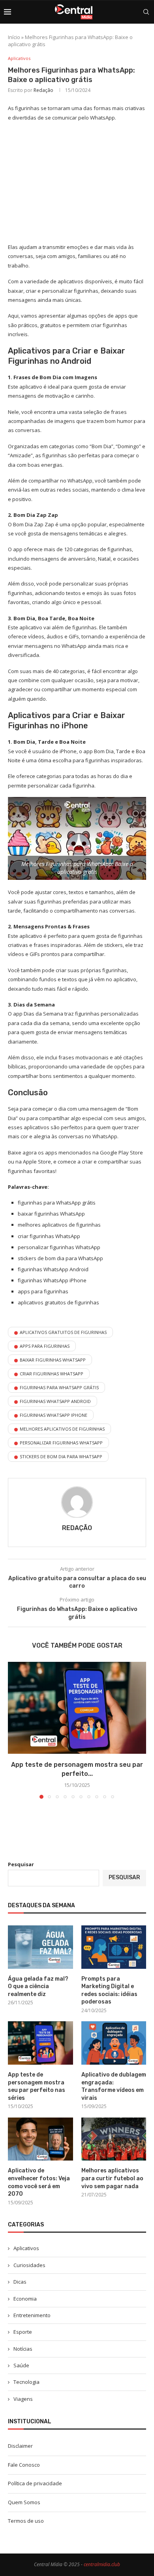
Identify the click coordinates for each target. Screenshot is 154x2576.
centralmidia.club (102, 2564)
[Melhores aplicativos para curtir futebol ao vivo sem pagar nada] (114, 2139)
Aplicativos (26, 2248)
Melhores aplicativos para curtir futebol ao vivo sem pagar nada (112, 2178)
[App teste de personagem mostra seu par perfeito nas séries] (77, 1708)
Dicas (20, 2282)
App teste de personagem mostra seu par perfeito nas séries (37, 2086)
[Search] (146, 12)
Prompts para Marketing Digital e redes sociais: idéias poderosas (109, 1990)
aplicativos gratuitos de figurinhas (63, 1332)
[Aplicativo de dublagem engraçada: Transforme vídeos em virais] (114, 2043)
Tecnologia (26, 2382)
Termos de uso (26, 2521)
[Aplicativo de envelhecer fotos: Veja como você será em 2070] (40, 2139)
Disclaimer (20, 2446)
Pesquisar (21, 1864)
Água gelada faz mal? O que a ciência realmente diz (38, 1987)
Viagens (23, 2399)
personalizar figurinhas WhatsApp (61, 1443)
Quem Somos (24, 2502)
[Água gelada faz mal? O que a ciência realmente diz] (40, 1947)
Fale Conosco (24, 2465)
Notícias (23, 2349)
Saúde (21, 2365)
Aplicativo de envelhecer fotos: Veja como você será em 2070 (39, 2182)
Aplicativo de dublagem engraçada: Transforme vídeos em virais (114, 2086)
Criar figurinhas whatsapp (52, 1374)
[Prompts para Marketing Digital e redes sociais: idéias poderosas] (114, 1947)
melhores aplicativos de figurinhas (62, 1429)
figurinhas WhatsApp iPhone (54, 1415)
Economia (25, 2299)
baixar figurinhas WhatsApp (53, 1360)
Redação (43, 90)
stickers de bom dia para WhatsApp (61, 1456)
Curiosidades (29, 2265)
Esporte (23, 2332)
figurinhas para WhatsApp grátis (59, 1387)
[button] (15, 1730)
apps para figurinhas (45, 1346)
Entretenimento (32, 2315)
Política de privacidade (35, 2483)
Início (14, 37)
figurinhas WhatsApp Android (55, 1401)
